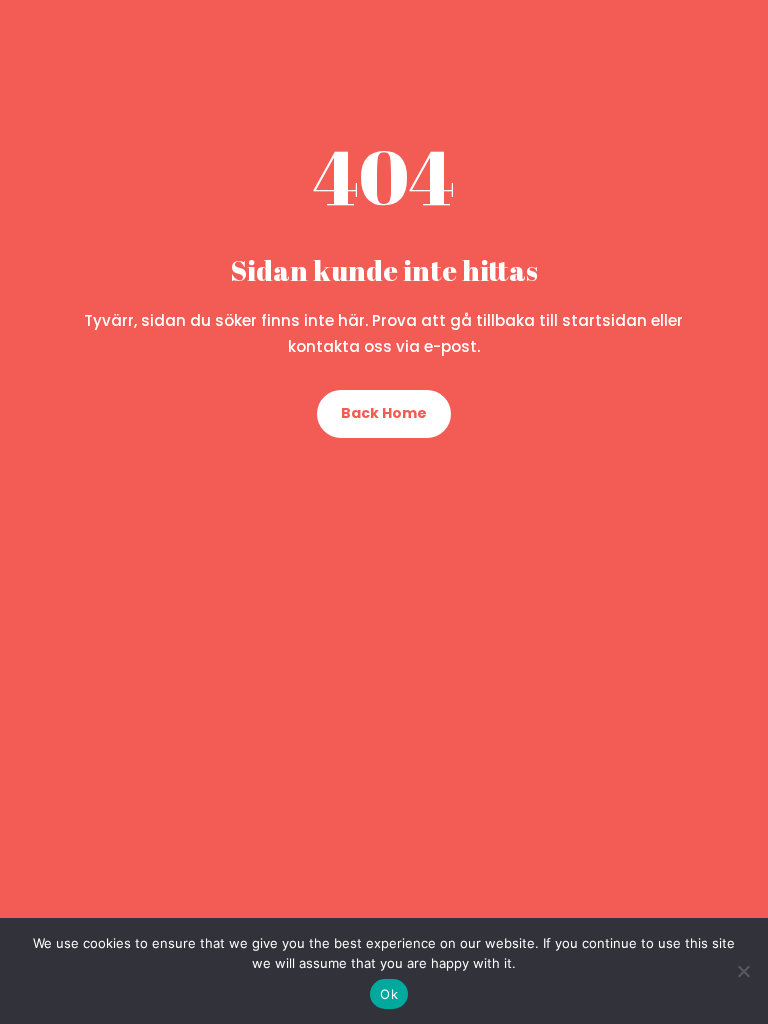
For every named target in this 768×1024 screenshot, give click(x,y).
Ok (389, 994)
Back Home (384, 413)
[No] (743, 971)
